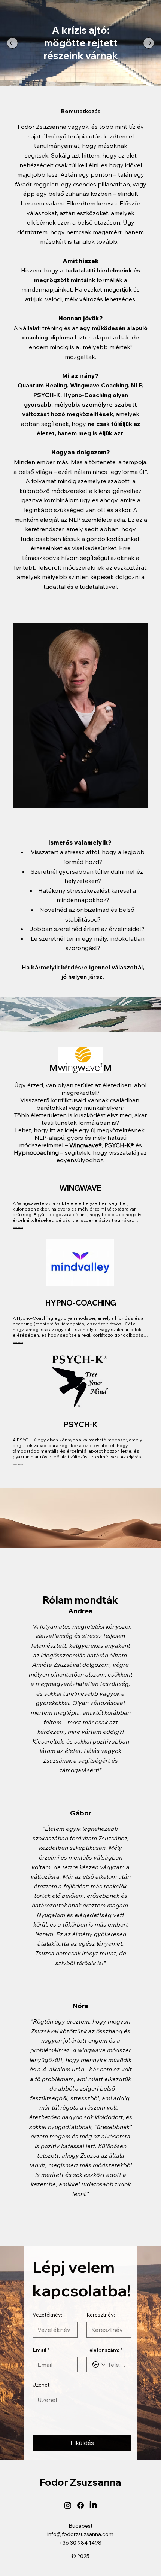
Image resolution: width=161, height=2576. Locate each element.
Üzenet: (42, 2385)
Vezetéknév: (47, 2315)
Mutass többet (18, 1228)
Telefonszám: (104, 2350)
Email (41, 2350)
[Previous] (12, 43)
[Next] (149, 43)
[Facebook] (80, 2505)
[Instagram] (68, 2505)
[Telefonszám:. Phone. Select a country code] (99, 2365)
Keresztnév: (101, 2315)
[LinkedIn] (93, 2505)
